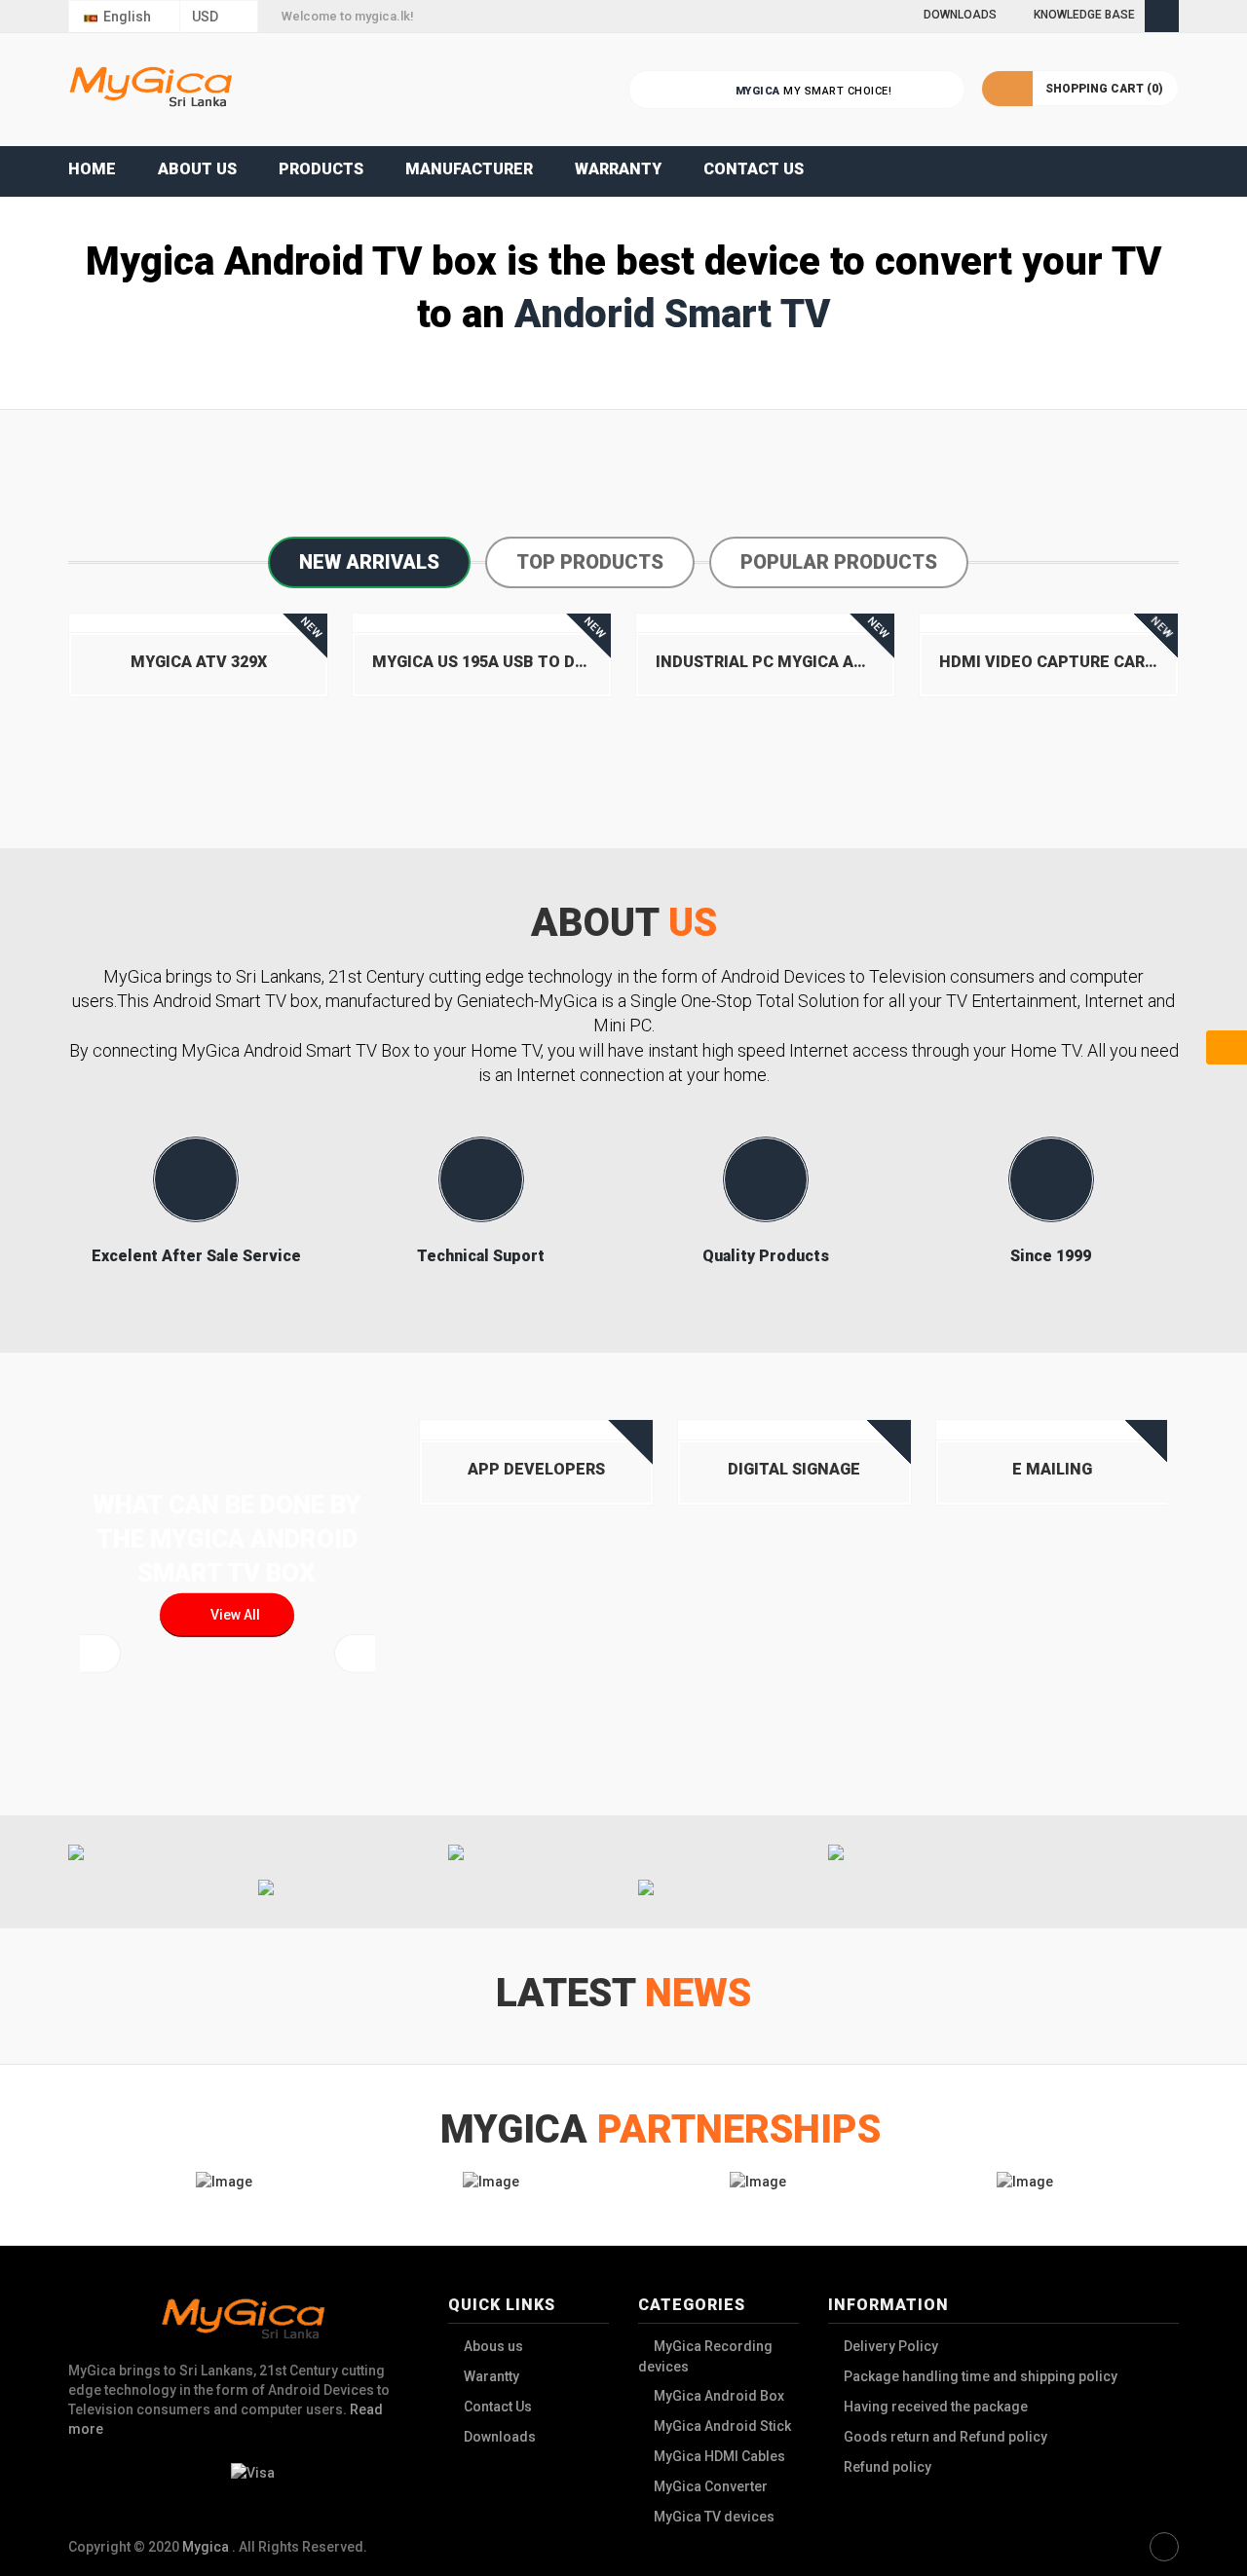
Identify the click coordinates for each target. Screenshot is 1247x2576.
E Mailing (1052, 1469)
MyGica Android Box (719, 2396)
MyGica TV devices (714, 2517)
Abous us (493, 2346)
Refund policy (888, 2467)
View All (232, 1615)
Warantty (491, 2376)
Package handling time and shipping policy (981, 2376)
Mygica (207, 2547)
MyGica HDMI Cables (719, 2456)
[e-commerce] (151, 89)
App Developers (536, 1469)
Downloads (500, 2437)
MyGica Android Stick (722, 2426)
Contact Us (498, 2407)
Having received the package (936, 2407)
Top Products (590, 562)
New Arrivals (369, 562)
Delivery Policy (891, 2346)
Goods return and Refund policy (945, 2437)
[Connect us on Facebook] (1164, 2547)
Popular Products (839, 562)
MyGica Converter (711, 2486)
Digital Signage (794, 1469)
